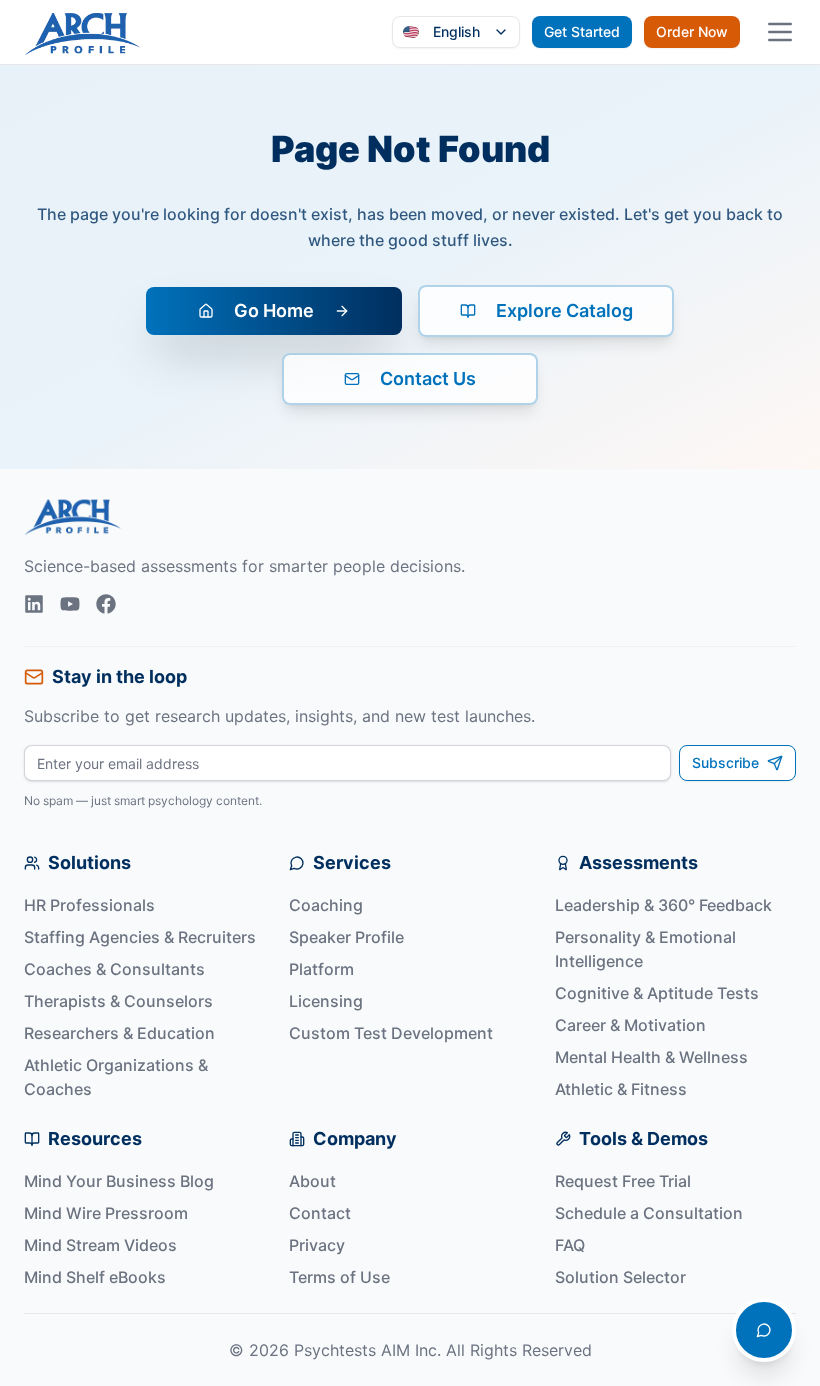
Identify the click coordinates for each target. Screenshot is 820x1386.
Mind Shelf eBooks (95, 1277)
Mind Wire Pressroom (106, 1213)
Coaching (326, 905)
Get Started (582, 31)
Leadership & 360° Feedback (663, 905)
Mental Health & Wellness (651, 1057)
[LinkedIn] (34, 604)
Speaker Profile (346, 937)
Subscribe (725, 762)
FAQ (570, 1245)
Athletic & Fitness (621, 1089)
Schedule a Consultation (649, 1213)
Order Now (692, 31)
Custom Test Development (391, 1033)
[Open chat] (764, 1330)
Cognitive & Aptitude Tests (657, 993)
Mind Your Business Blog (119, 1181)
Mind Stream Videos (100, 1245)
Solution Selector (620, 1277)
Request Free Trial (623, 1181)
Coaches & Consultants (114, 969)
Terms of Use (339, 1277)
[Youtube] (70, 604)
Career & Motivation (630, 1025)
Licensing (326, 1001)
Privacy (317, 1245)
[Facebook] (106, 604)
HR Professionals (89, 905)
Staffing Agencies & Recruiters (140, 937)
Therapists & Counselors (118, 1001)
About (312, 1181)
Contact (320, 1213)
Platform (321, 969)
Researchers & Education (119, 1033)
